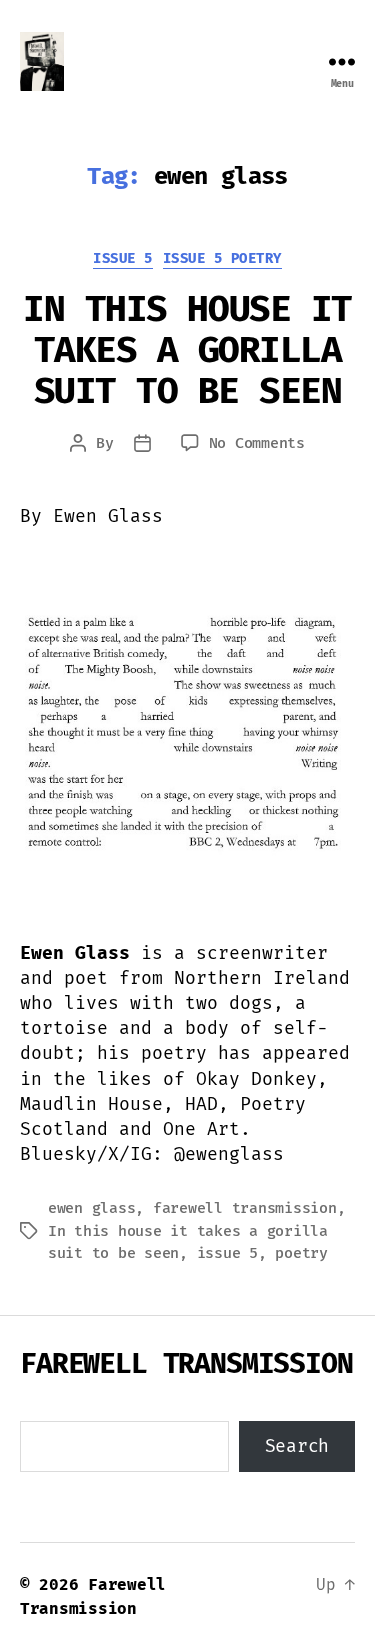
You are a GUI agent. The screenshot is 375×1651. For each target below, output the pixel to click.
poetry (301, 1253)
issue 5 (227, 1253)
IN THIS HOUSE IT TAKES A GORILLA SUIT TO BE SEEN (187, 350)
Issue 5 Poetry (222, 258)
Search (297, 1446)
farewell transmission (245, 1208)
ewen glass (91, 1208)
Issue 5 (123, 258)
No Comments (257, 443)
